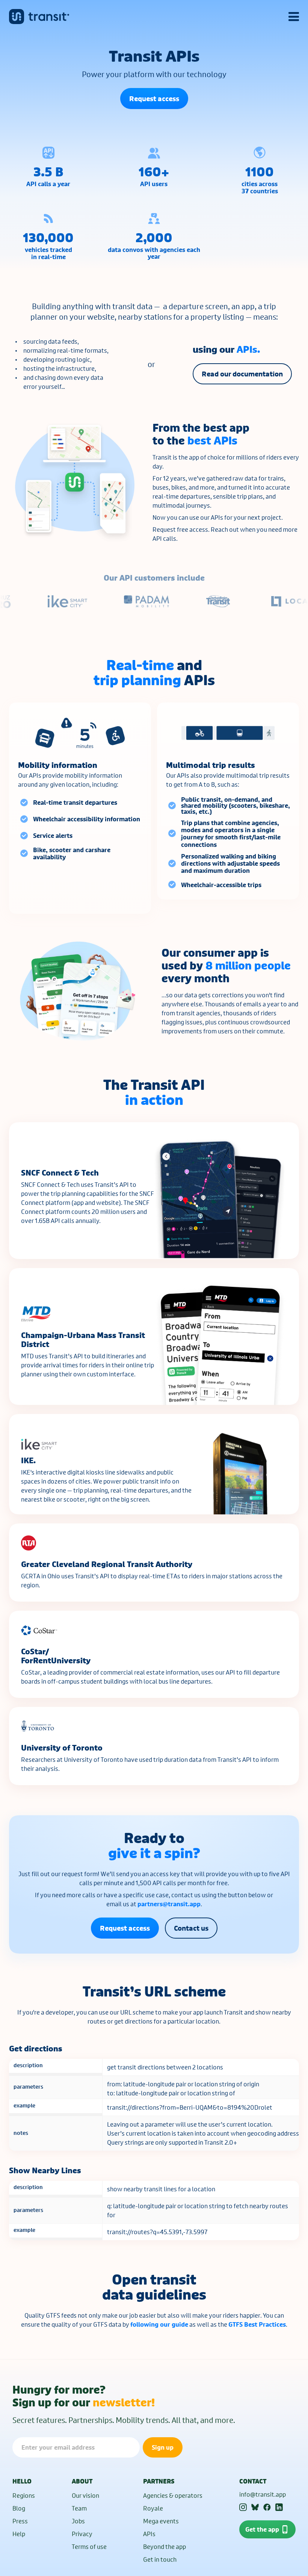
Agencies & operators (173, 2495)
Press (20, 2521)
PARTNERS (159, 2481)
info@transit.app (263, 2494)
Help (19, 2534)
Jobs (78, 2521)
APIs (149, 2534)
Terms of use (89, 2546)
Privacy (82, 2534)
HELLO (22, 2481)
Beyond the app (165, 2546)
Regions (24, 2495)
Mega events (161, 2521)
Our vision (85, 2495)
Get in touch (160, 2559)
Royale (153, 2508)
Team (79, 2508)
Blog (19, 2508)
